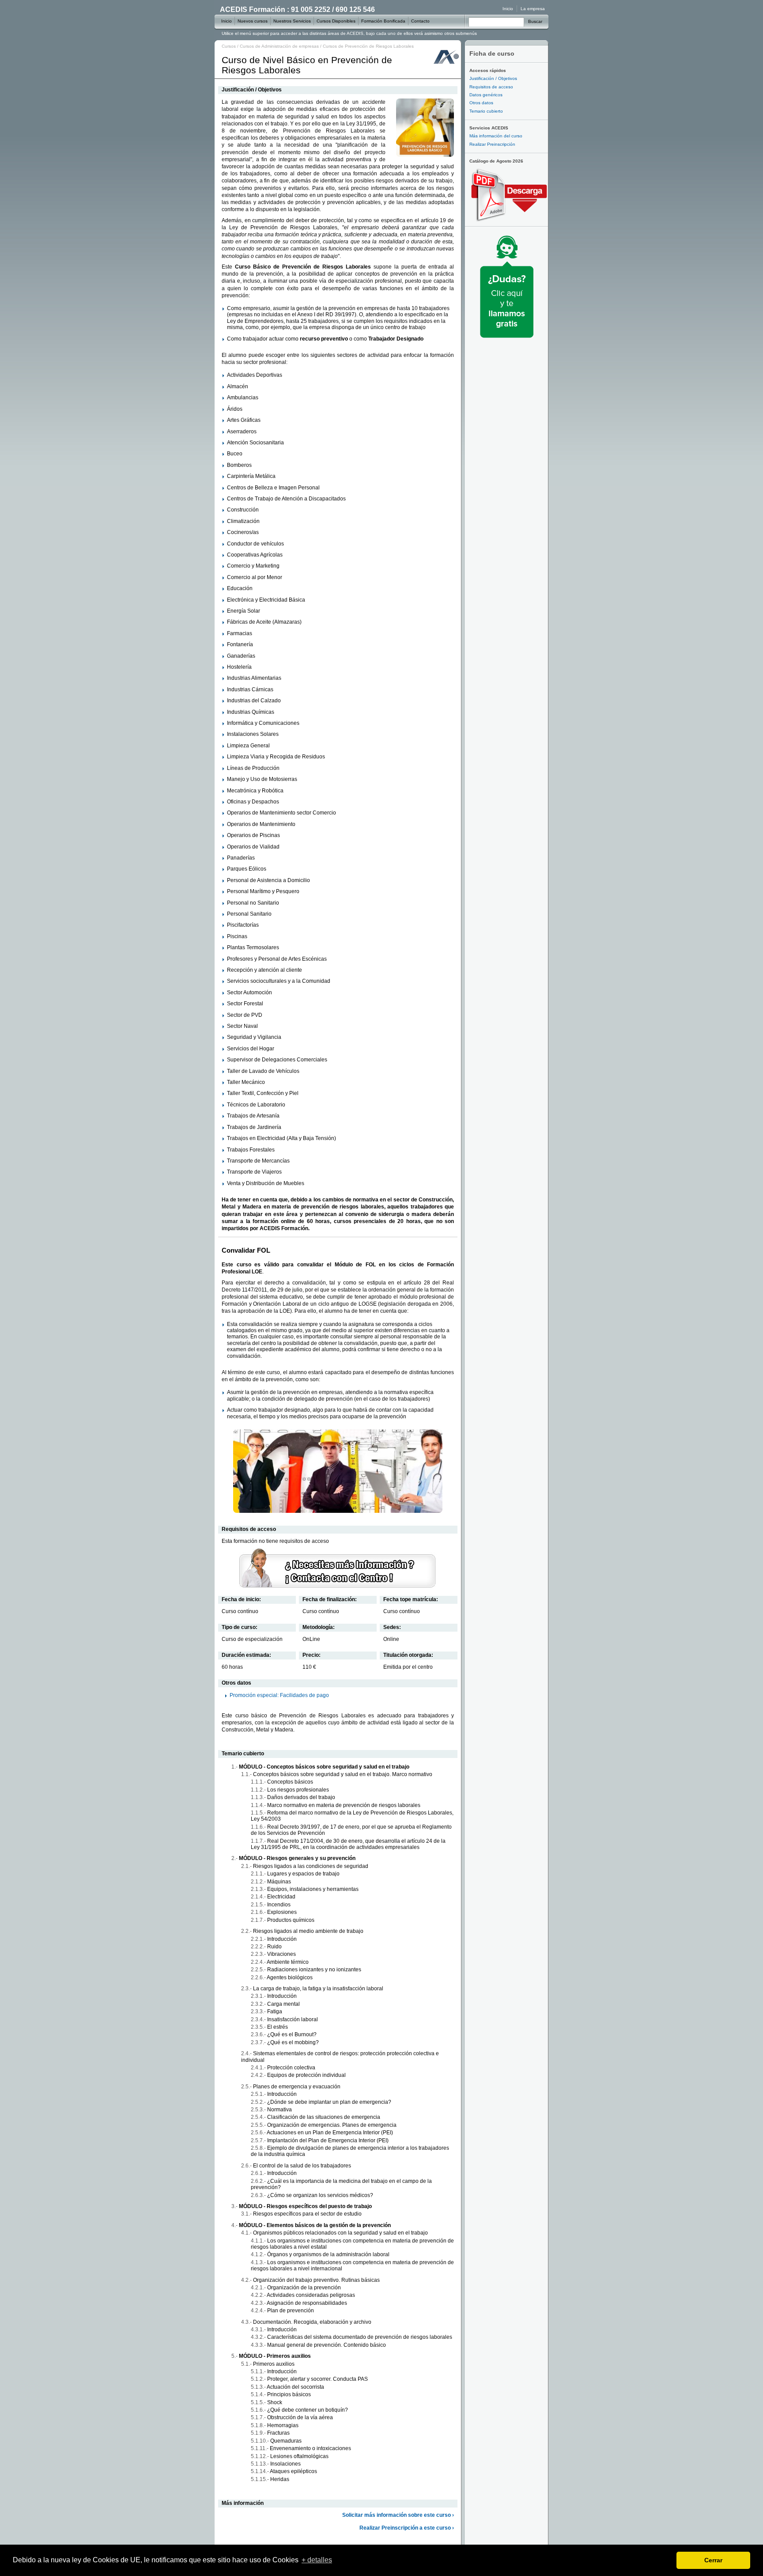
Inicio (508, 9)
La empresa (533, 9)
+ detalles (317, 2560)
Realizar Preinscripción (492, 144)
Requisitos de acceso (491, 87)
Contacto (420, 21)
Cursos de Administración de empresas (279, 46)
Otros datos (481, 103)
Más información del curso (496, 136)
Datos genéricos (486, 95)
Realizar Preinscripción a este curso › (407, 2528)
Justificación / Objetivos (493, 78)
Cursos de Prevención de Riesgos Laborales (368, 46)
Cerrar (713, 2560)
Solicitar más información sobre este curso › (398, 2515)
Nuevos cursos (253, 21)
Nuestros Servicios (292, 21)
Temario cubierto (486, 111)
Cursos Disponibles (336, 21)
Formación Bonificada (383, 21)
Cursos (229, 46)
